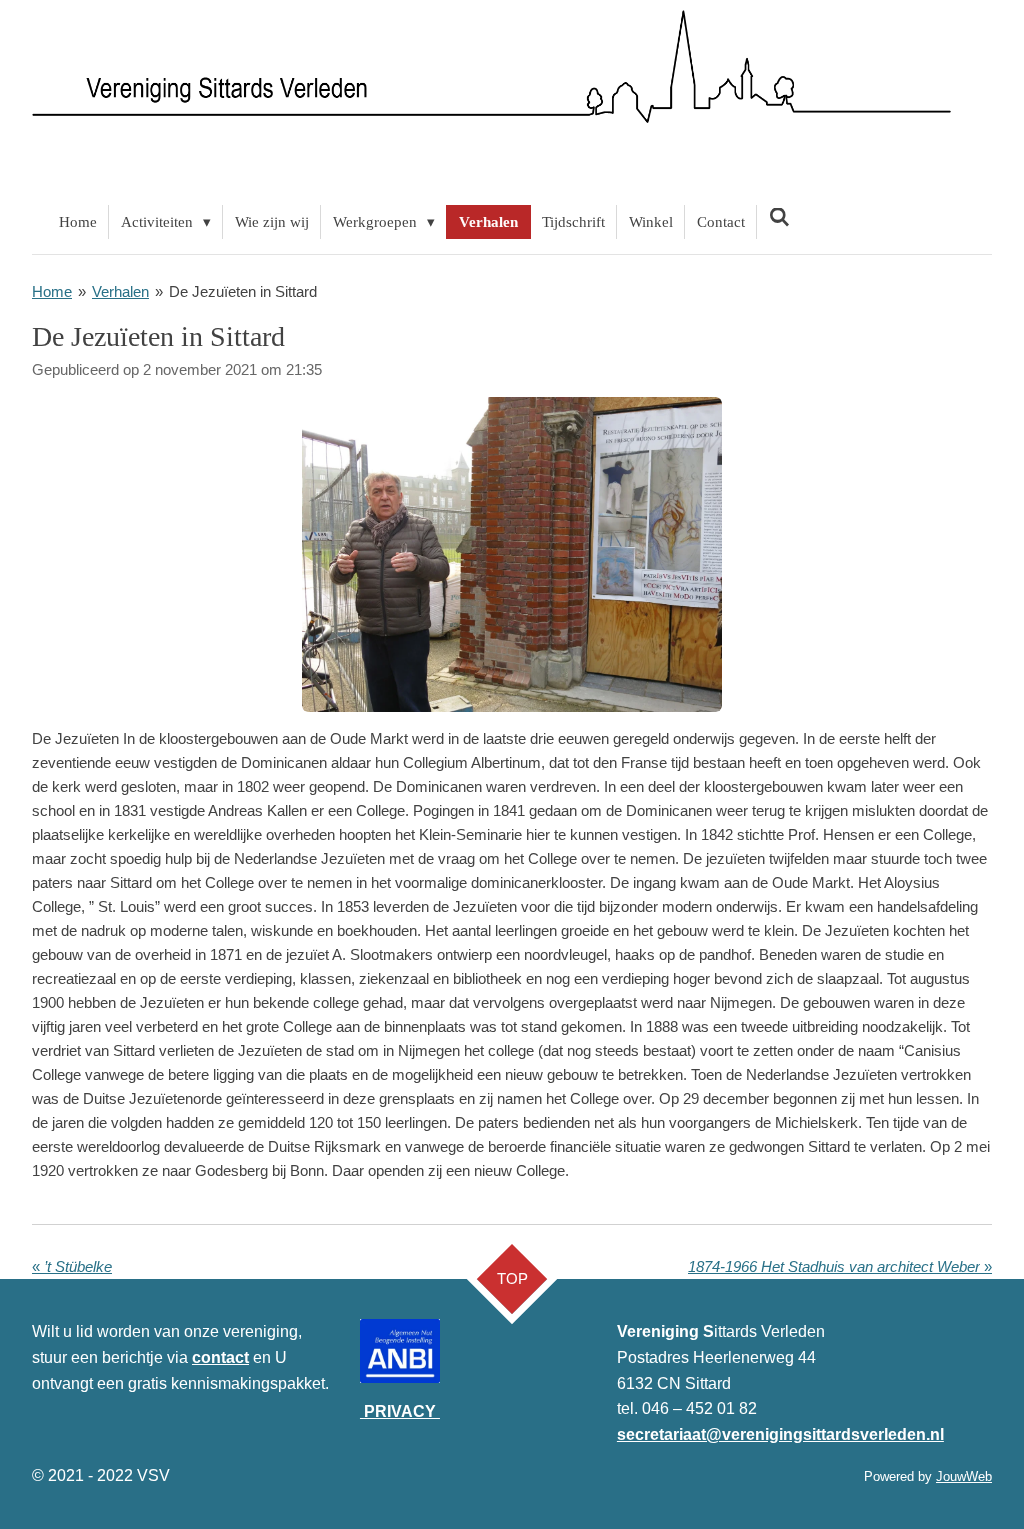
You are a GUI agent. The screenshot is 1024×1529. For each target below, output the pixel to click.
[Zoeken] (779, 218)
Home (52, 291)
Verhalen (120, 291)
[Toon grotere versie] (512, 554)
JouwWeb (964, 1476)
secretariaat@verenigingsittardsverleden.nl (780, 1434)
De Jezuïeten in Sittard (243, 291)
